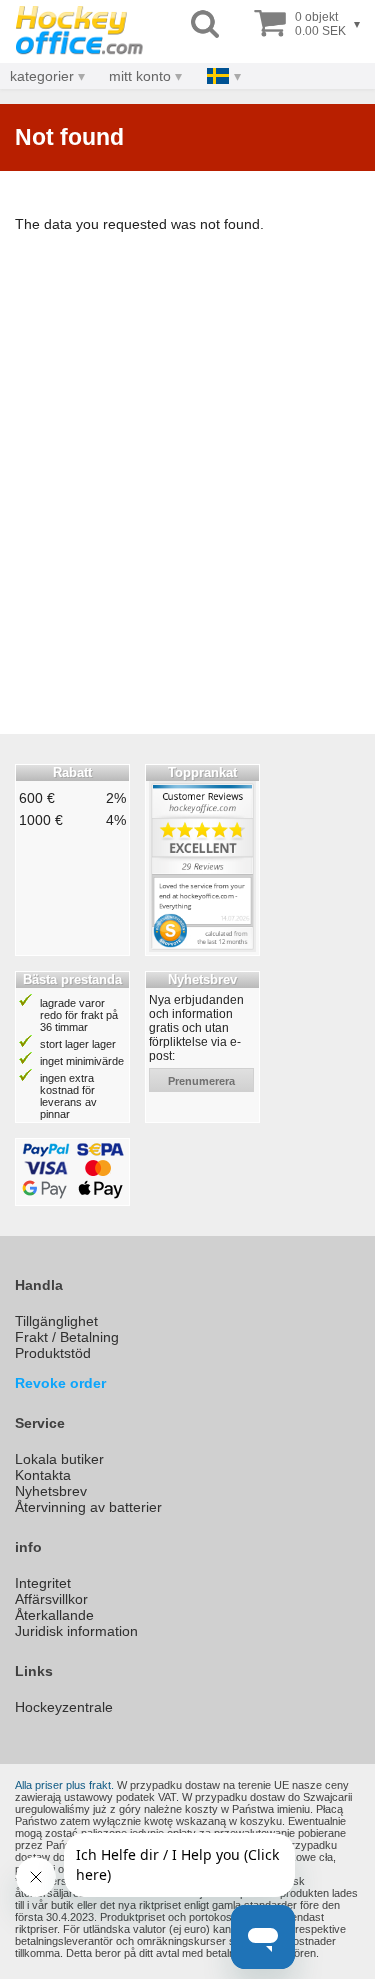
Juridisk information (76, 1631)
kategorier (42, 76)
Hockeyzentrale (64, 1707)
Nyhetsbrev (51, 1491)
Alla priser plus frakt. (64, 1785)
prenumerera (201, 1081)
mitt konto (140, 76)
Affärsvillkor (51, 1599)
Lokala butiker (59, 1459)
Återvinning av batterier (88, 1507)
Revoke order (60, 1383)
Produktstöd (53, 1353)
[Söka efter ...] (205, 24)
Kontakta (43, 1475)
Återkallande (54, 1615)
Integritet (43, 1583)
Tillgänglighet (56, 1321)
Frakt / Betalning (67, 1337)
